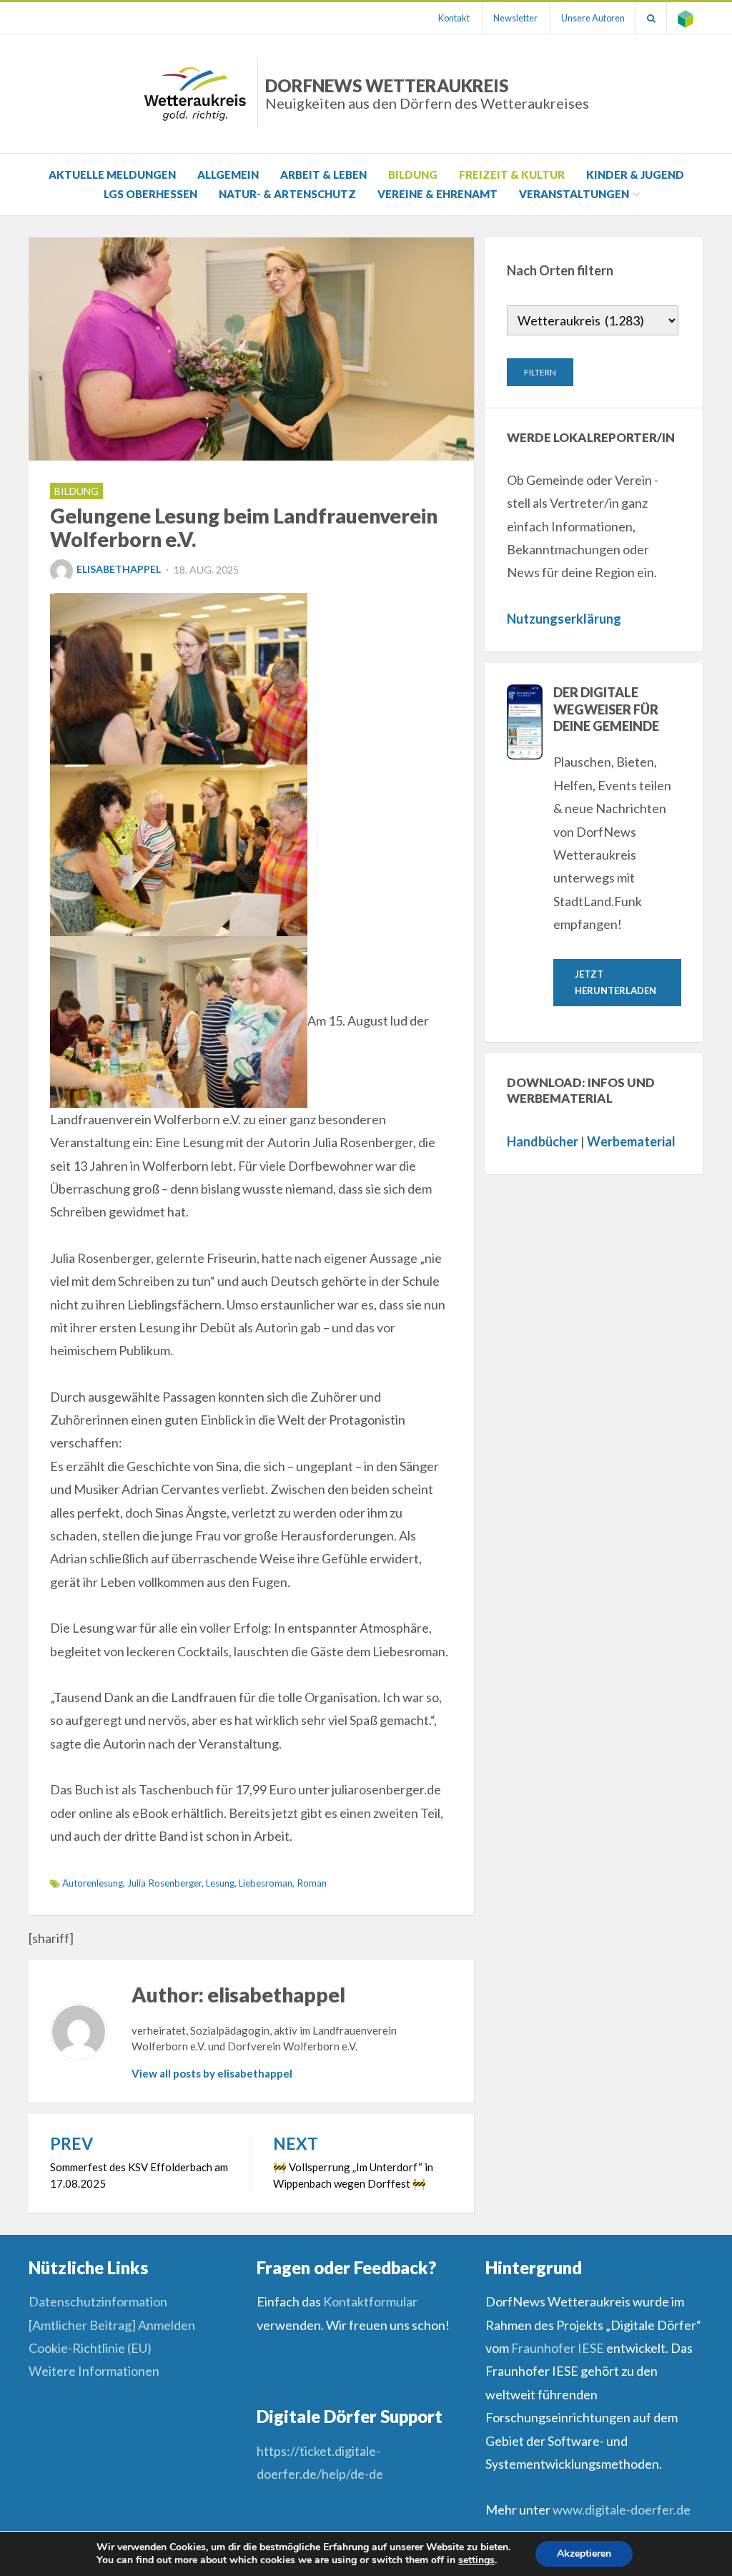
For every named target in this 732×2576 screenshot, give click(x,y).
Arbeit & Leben (323, 174)
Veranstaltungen (574, 194)
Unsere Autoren (593, 18)
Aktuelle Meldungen (112, 174)
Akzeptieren (584, 2553)
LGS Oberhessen (150, 194)
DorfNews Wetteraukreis (427, 93)
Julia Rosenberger (164, 1883)
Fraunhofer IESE (558, 2348)
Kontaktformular (370, 2301)
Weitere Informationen (94, 2371)
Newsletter (515, 18)
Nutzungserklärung (564, 619)
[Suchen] (651, 18)
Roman (312, 1883)
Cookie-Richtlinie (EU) (90, 2348)
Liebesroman (266, 1883)
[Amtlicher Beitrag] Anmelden (112, 2325)
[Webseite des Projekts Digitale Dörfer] (686, 18)
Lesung (220, 1883)
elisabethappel (119, 569)
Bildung (413, 174)
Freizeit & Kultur (512, 174)
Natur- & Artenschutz (287, 194)
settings (476, 2560)
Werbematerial (631, 1141)
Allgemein (228, 174)
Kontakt (454, 18)
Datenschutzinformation (98, 2301)
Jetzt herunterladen (615, 982)
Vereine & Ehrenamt (437, 194)
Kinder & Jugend (635, 174)
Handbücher (543, 1141)
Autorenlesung (93, 1883)
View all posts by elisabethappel (212, 2073)
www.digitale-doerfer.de (622, 2509)
